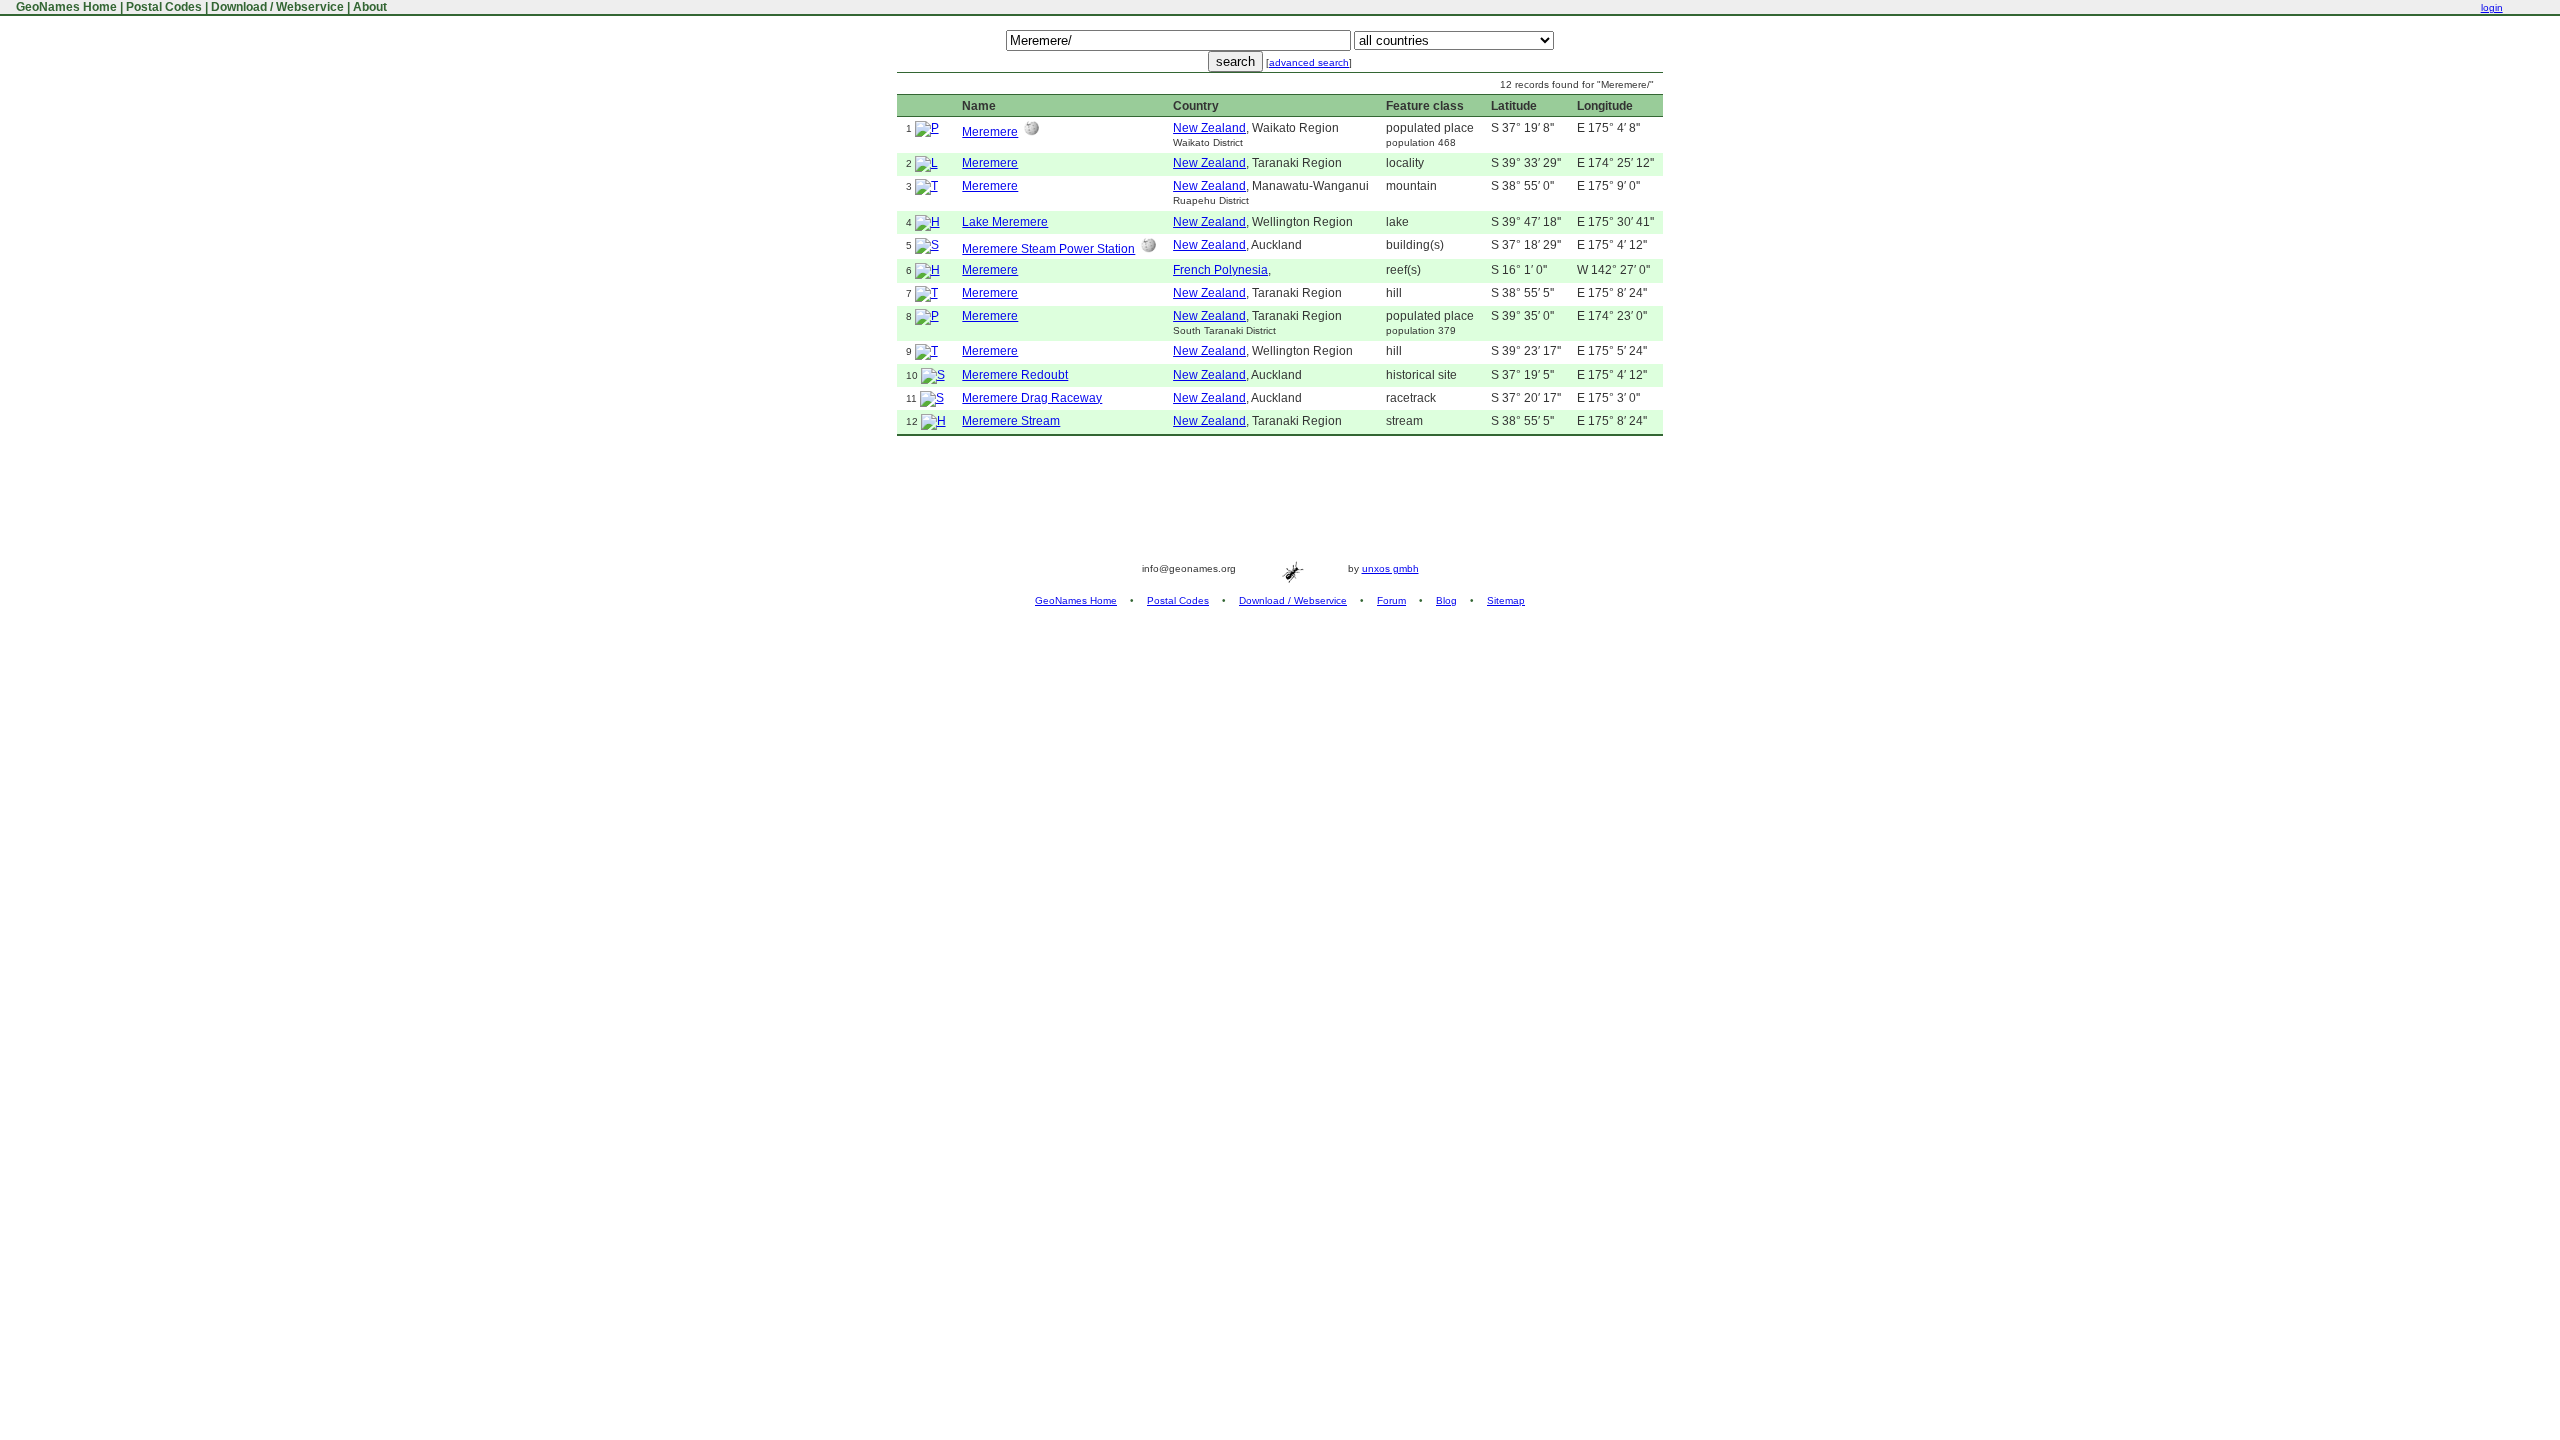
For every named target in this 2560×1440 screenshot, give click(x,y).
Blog (1446, 600)
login (2492, 7)
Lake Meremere (1005, 222)
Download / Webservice (277, 7)
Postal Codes (164, 7)
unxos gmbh (1390, 568)
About (370, 7)
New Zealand (1209, 128)
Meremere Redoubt (1015, 375)
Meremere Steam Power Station (1048, 249)
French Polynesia (1220, 270)
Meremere (990, 132)
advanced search (1309, 62)
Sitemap (1506, 600)
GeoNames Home (65, 7)
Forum (1391, 600)
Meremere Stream (1011, 421)
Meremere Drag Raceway (1032, 398)
